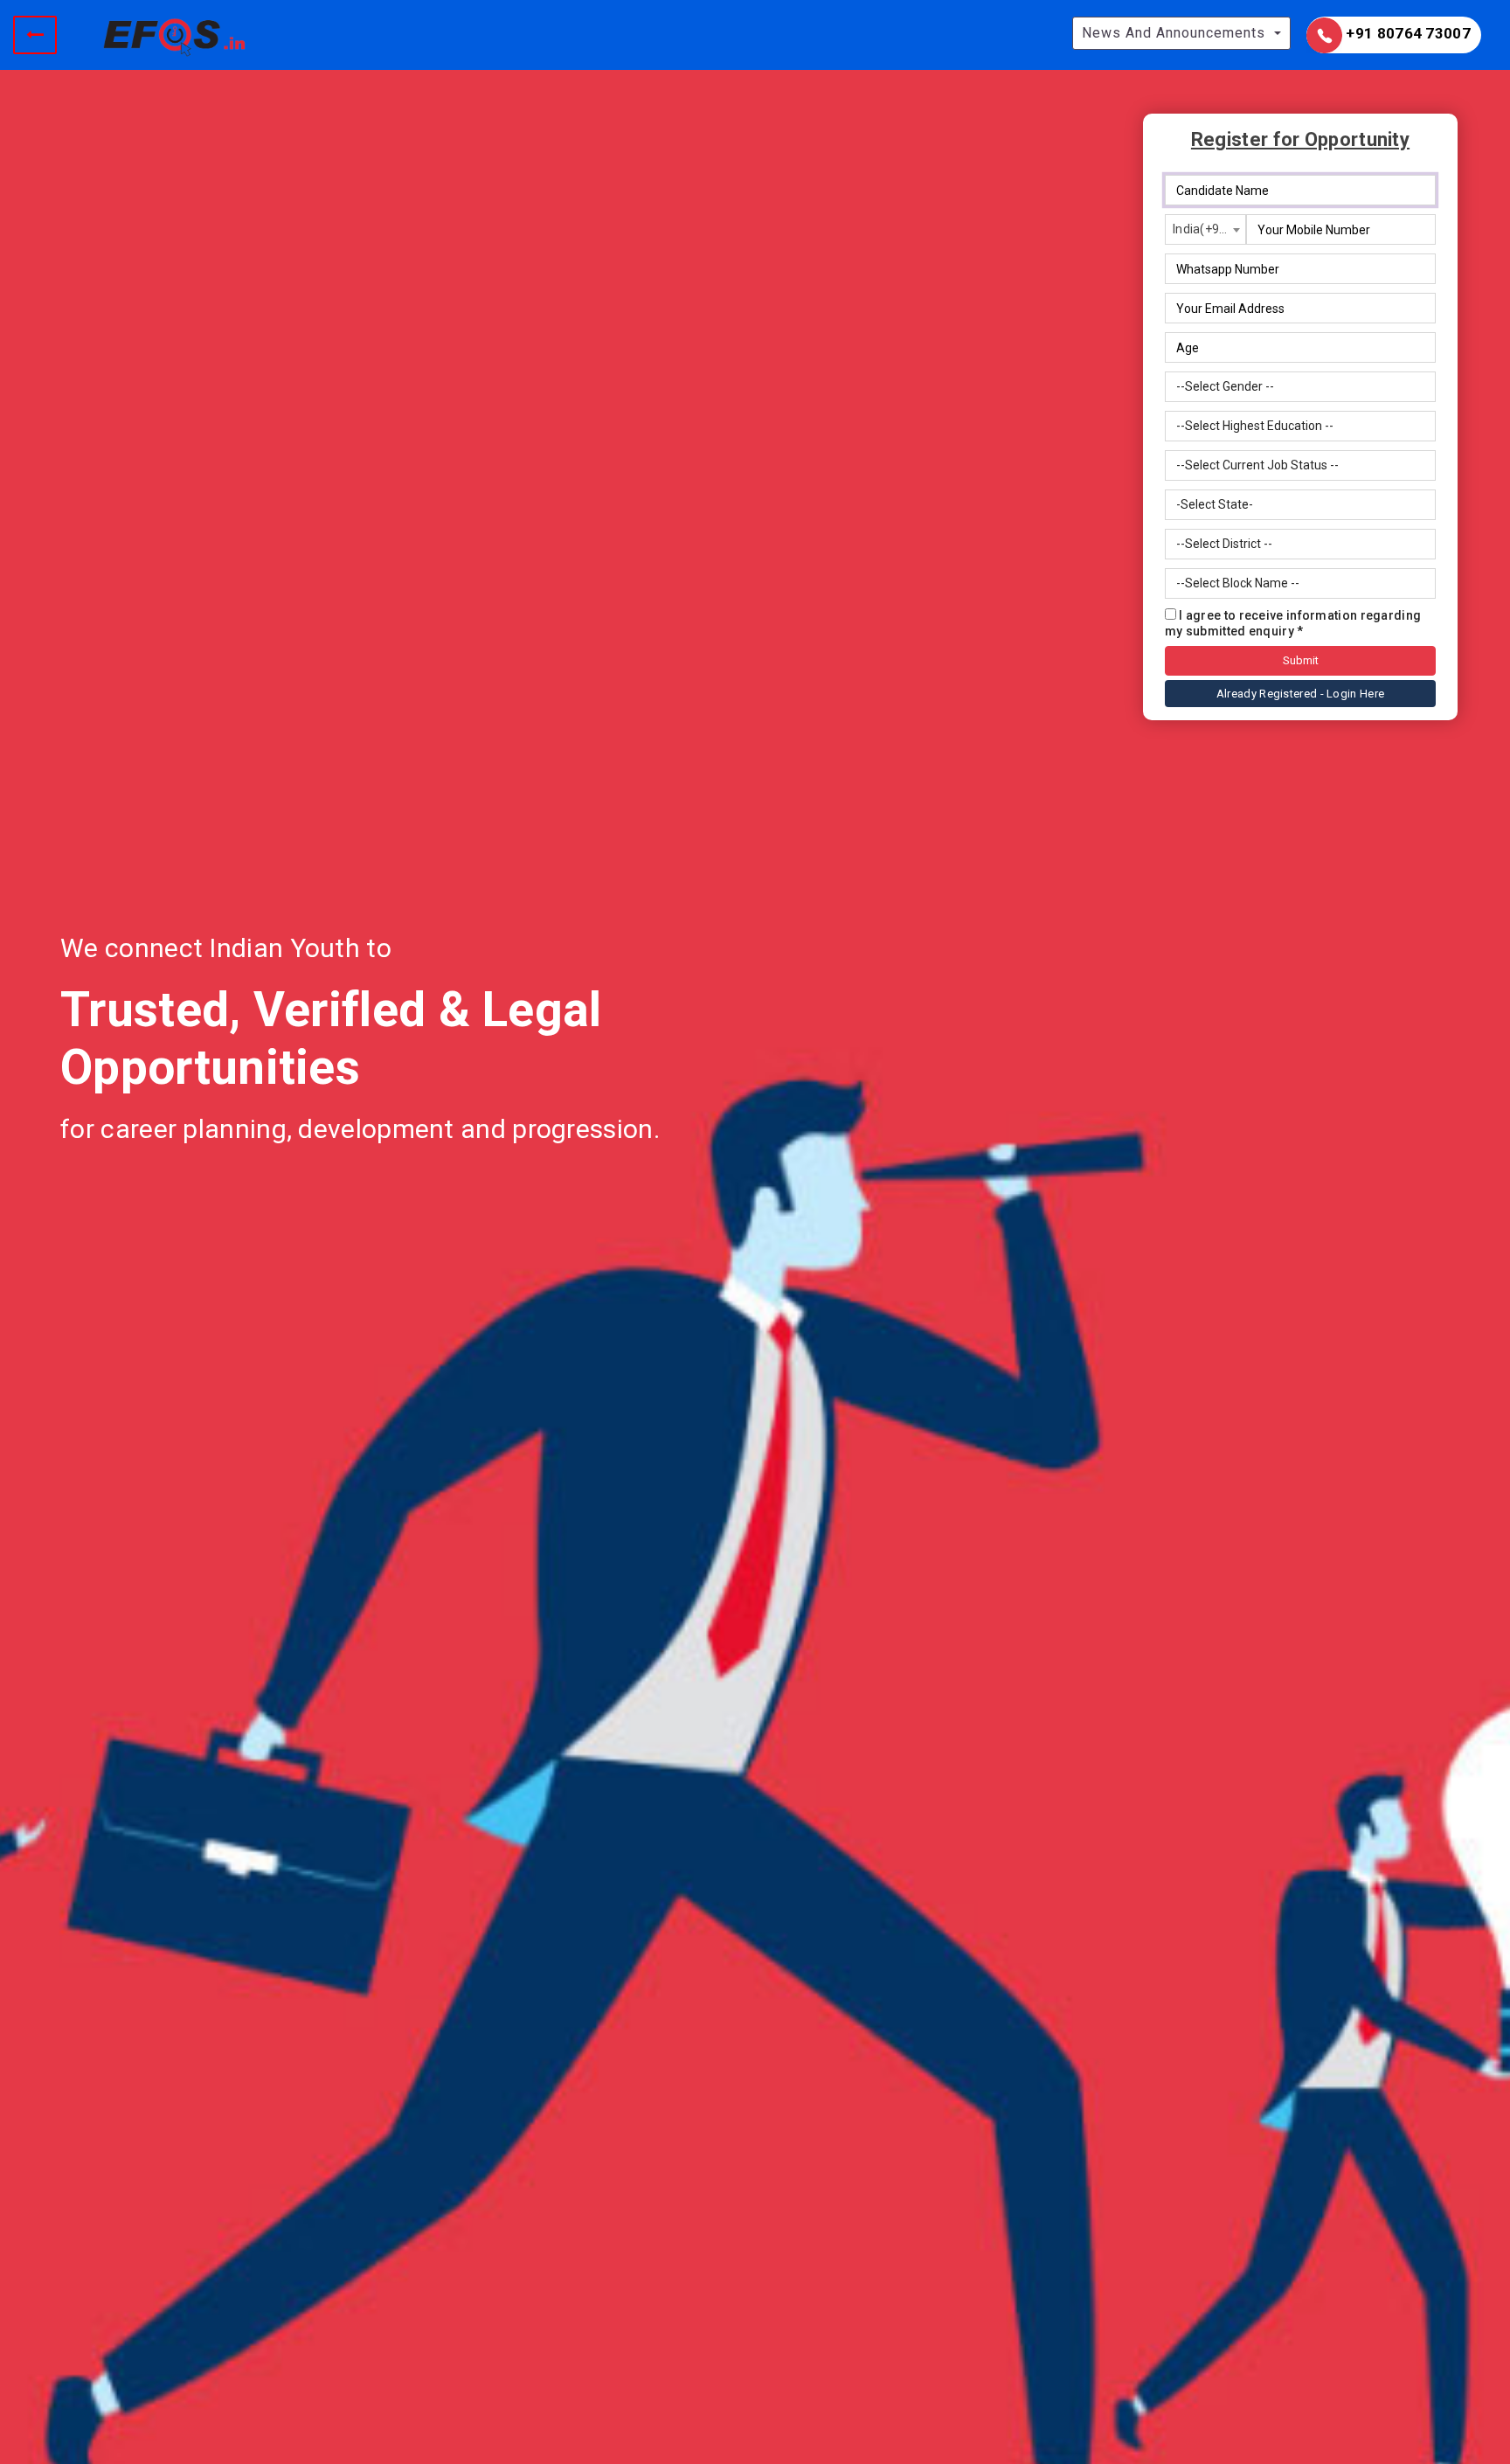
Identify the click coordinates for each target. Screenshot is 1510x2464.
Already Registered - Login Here (1300, 694)
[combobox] (1205, 229)
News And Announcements (1174, 33)
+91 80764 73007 (1406, 33)
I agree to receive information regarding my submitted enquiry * (1293, 623)
